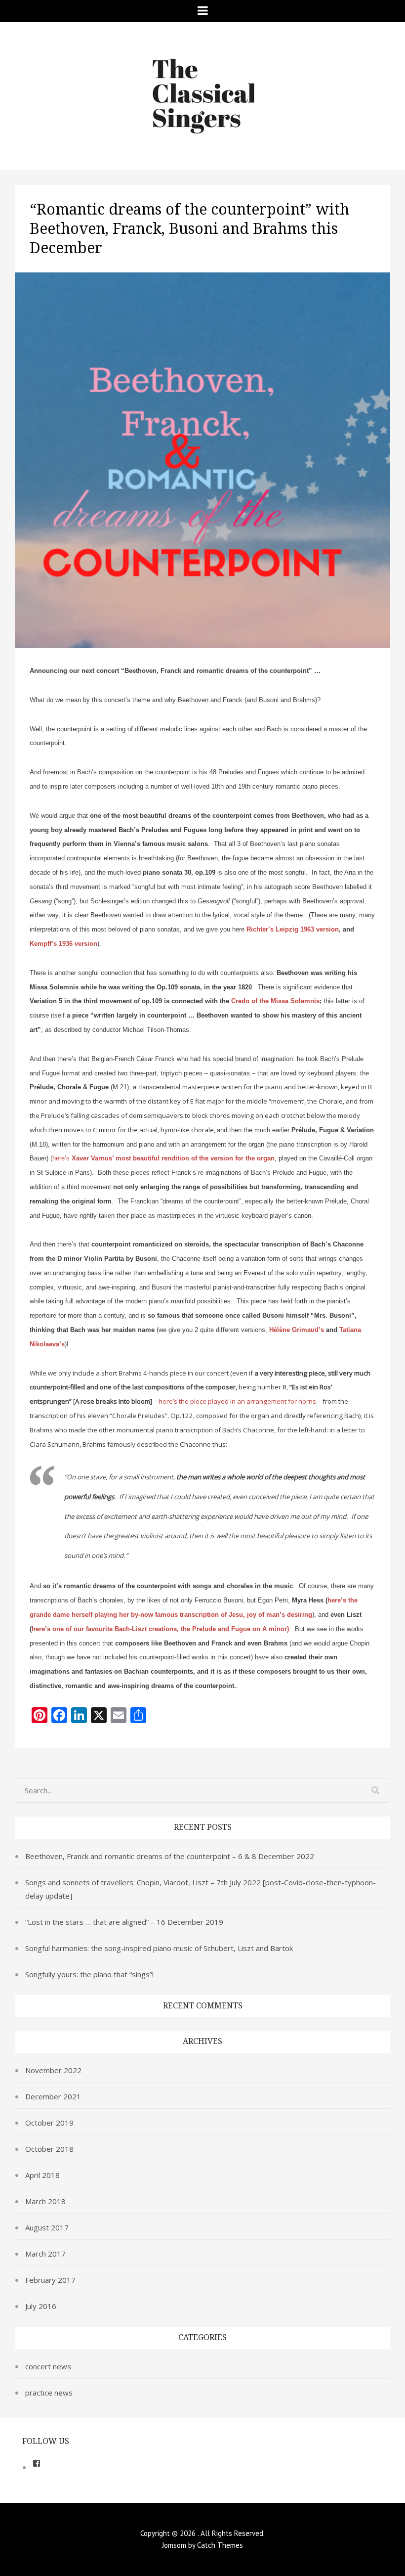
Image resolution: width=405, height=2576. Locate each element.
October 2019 (49, 2123)
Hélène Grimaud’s (297, 1330)
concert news (48, 2366)
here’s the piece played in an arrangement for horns (237, 1401)
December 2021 (53, 2096)
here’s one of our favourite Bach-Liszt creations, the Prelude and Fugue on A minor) (160, 1629)
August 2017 (47, 2227)
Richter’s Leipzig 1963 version (293, 929)
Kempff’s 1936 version (63, 944)
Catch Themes (220, 2545)
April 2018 (42, 2175)
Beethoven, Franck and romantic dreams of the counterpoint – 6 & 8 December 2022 (170, 1856)
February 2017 (50, 2280)
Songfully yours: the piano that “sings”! (89, 1974)
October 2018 (49, 2149)
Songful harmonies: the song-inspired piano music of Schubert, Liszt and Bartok (159, 1948)
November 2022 (53, 2070)
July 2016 (41, 2306)
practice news (49, 2393)
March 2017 (45, 2254)
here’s (163, 1158)
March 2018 (45, 2201)
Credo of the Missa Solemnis (275, 1001)
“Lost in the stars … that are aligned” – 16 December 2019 (124, 1922)
